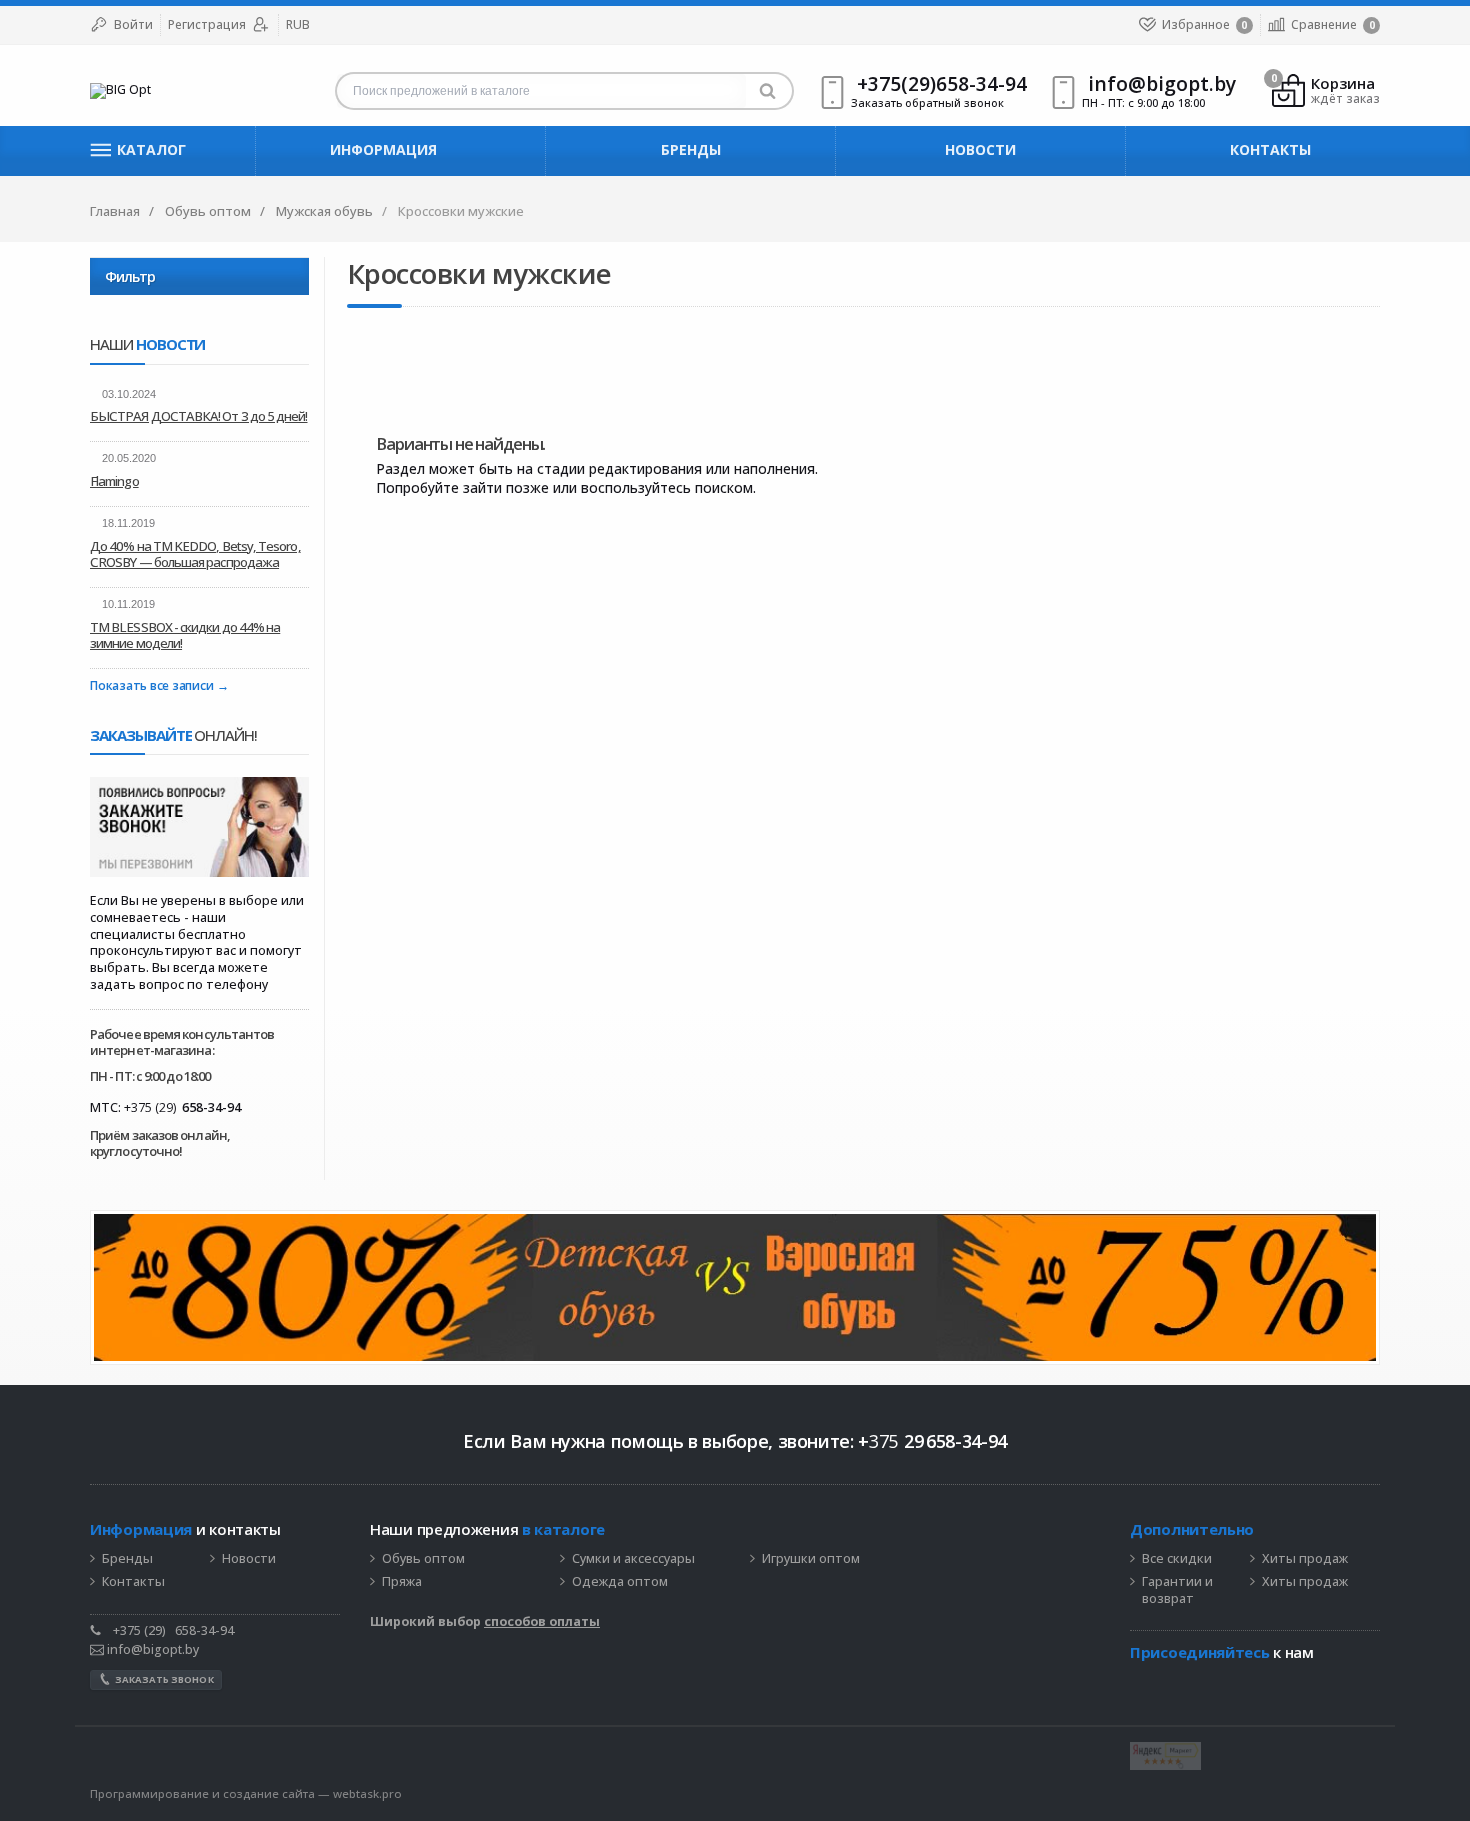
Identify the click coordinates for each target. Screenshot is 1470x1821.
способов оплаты (542, 1621)
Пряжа (402, 1582)
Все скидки (1177, 1559)
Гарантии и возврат (1177, 1590)
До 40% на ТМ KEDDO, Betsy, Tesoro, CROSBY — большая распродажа (195, 554)
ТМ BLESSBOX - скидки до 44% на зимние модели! (185, 635)
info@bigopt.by (151, 1649)
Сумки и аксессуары (633, 1559)
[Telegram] (1140, 1683)
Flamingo (114, 481)
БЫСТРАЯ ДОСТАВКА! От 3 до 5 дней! (199, 416)
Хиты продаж (1305, 1559)
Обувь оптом (423, 1559)
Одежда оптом (620, 1582)
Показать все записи (151, 686)
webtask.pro (367, 1793)
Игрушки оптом (811, 1559)
